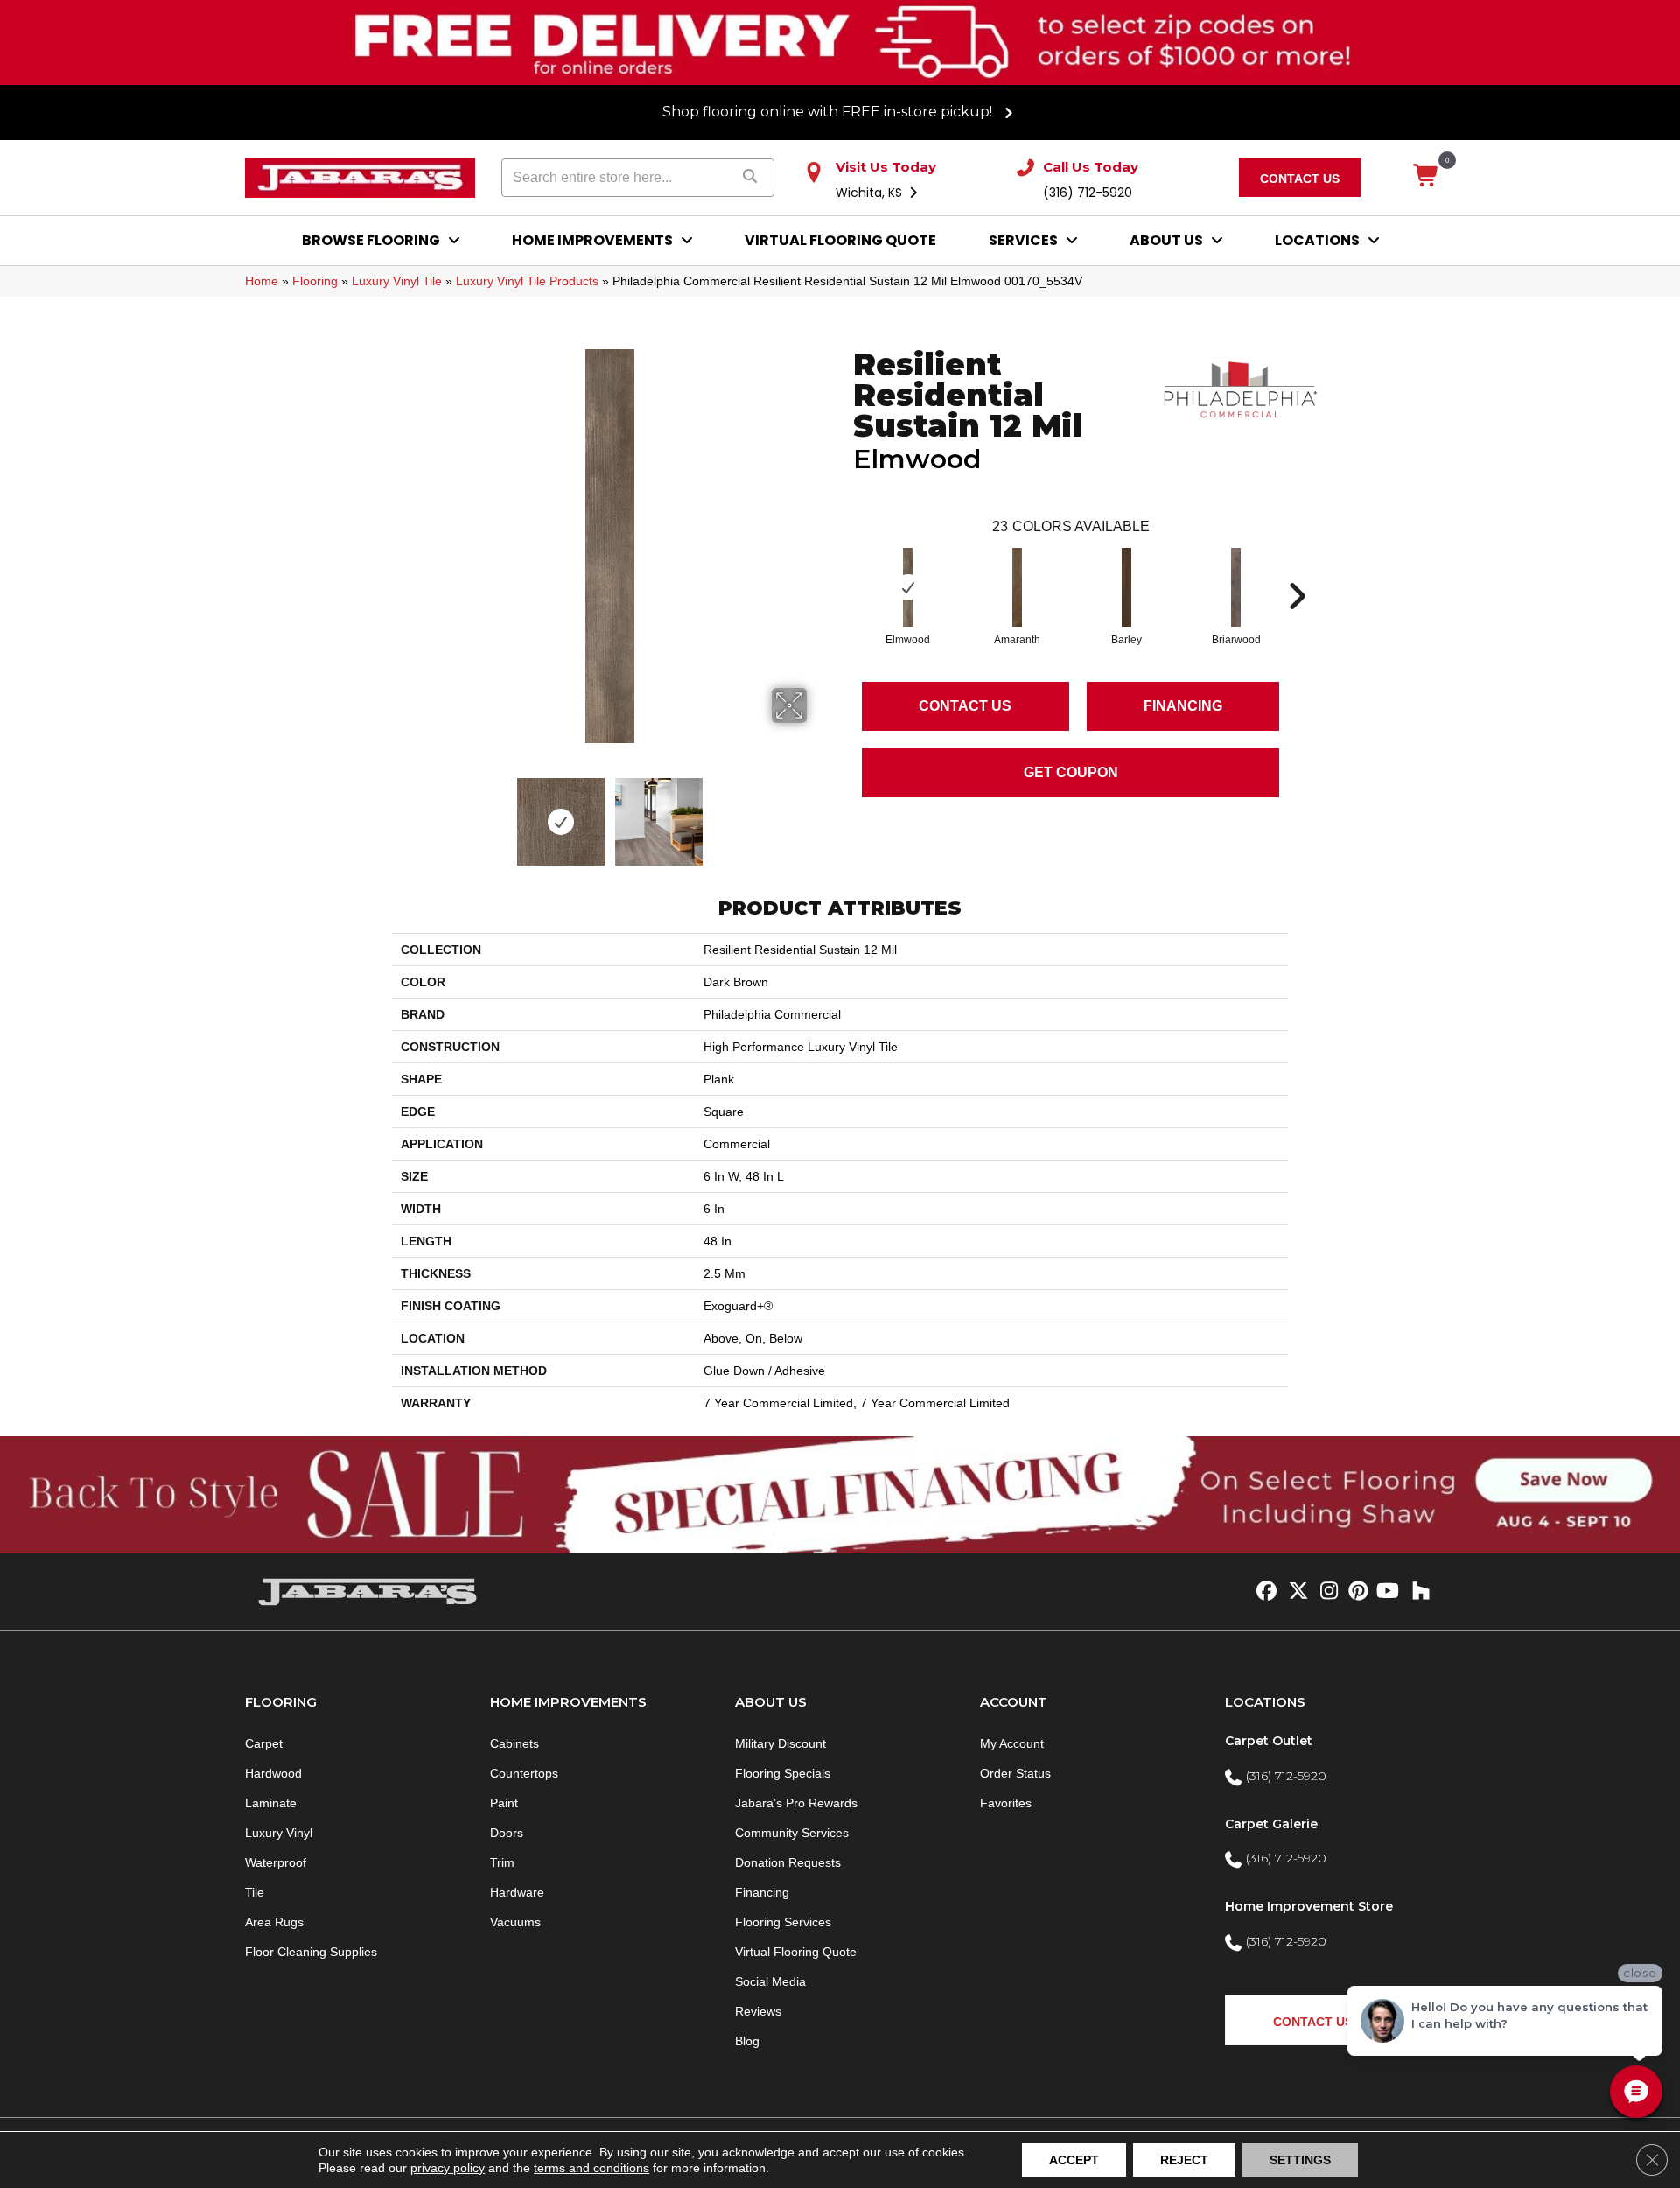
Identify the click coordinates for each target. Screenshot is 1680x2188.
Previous (401, 813)
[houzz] (1417, 1592)
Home (262, 281)
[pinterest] (1356, 1592)
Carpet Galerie (1271, 1824)
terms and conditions (591, 2168)
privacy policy (448, 2168)
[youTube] (1386, 1592)
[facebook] (1264, 1592)
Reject (1184, 2160)
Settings (1300, 2160)
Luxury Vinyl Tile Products (527, 281)
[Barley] (1127, 587)
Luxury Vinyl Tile (397, 281)
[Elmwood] (908, 587)
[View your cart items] (1427, 177)
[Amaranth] (1018, 587)
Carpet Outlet (1269, 1741)
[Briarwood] (1236, 587)
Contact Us (965, 706)
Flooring (315, 281)
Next (818, 813)
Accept (1074, 2160)
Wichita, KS (871, 193)
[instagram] (1325, 1592)
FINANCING (1183, 706)
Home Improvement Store (1309, 1906)
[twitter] (1295, 1592)
